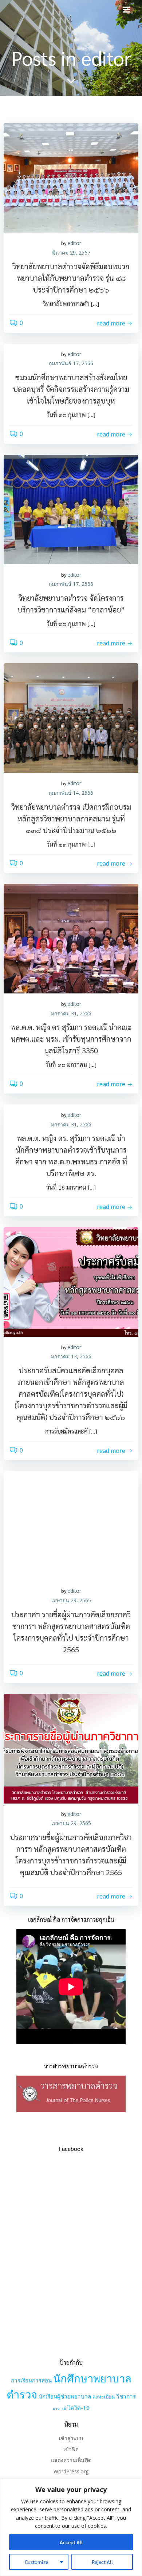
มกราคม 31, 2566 (71, 1013)
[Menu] (127, 10)
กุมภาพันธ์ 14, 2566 (71, 793)
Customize (36, 2562)
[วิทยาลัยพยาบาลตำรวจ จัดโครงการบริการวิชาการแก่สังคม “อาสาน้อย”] (71, 509)
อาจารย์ (59, 2408)
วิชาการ (126, 2396)
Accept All (71, 2542)
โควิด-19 (78, 2408)
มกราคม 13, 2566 (71, 1356)
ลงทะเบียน (104, 2397)
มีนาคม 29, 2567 (71, 253)
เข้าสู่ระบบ (71, 2438)
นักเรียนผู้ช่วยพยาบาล (65, 2396)
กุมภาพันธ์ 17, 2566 (71, 363)
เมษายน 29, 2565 (71, 1600)
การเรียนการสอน (31, 2380)
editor (74, 243)
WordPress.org (71, 2471)
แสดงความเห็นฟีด (71, 2460)
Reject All (102, 2562)
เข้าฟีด (71, 2449)
